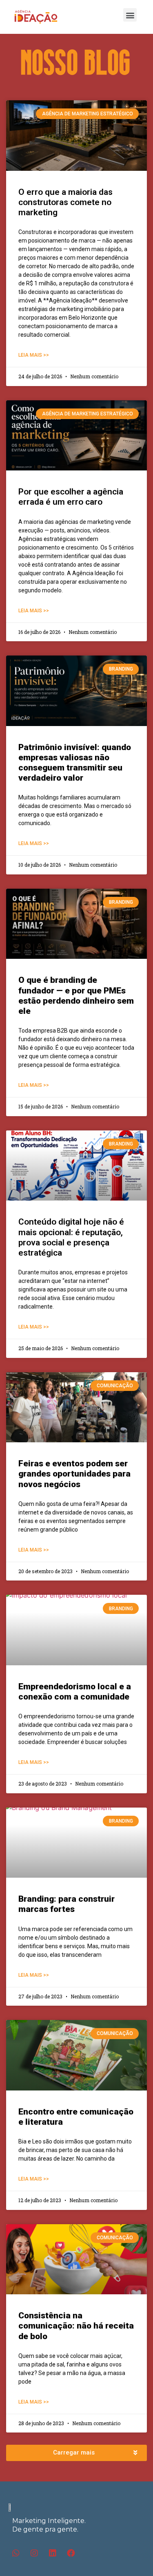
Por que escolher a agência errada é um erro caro (71, 497)
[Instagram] (34, 2553)
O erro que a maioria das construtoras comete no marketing (65, 202)
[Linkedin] (53, 2553)
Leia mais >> (34, 355)
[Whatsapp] (16, 2553)
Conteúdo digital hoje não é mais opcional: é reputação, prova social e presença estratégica (71, 1237)
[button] (130, 15)
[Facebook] (71, 2553)
